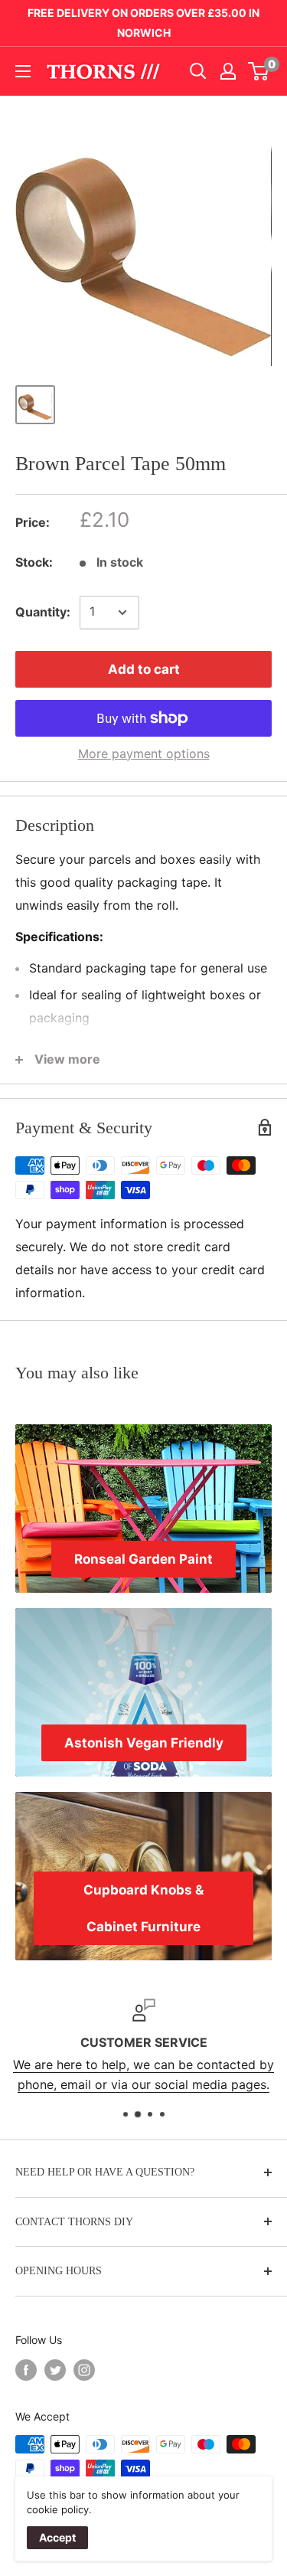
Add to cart (144, 669)
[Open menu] (23, 71)
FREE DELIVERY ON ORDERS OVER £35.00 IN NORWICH (143, 23)
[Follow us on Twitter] (55, 2370)
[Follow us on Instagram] (84, 2370)
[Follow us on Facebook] (26, 2370)
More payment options (144, 754)
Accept (57, 2537)
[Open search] (198, 71)
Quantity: (43, 612)
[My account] (228, 71)
